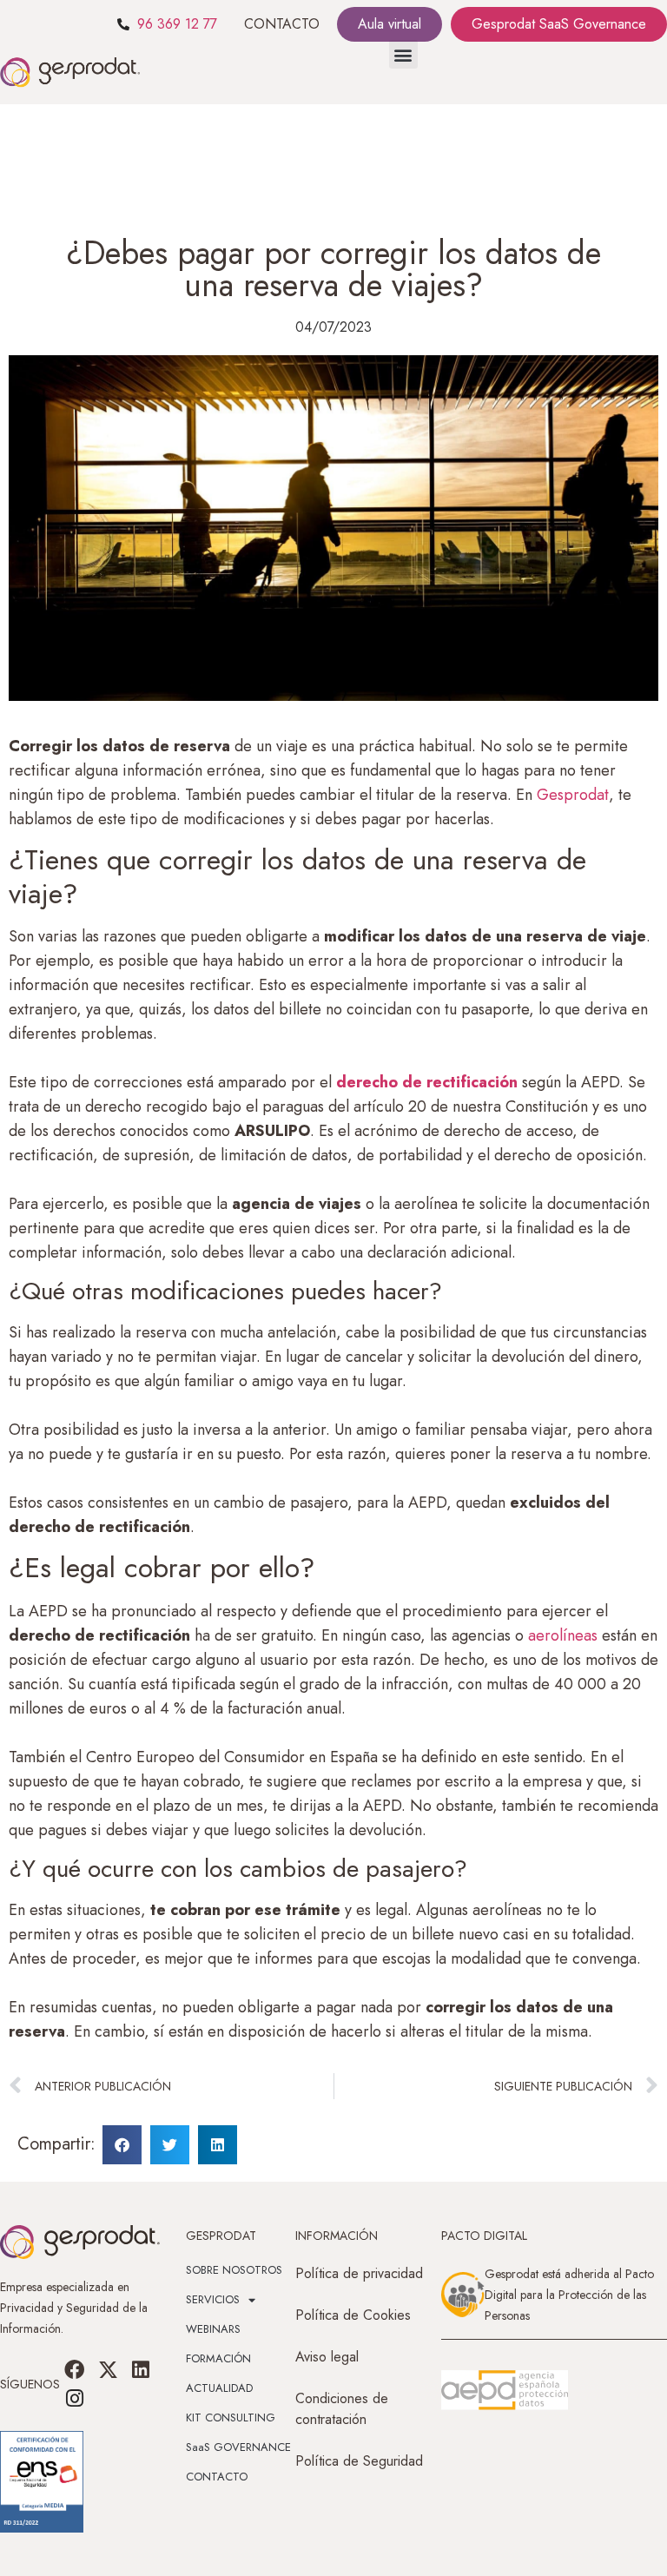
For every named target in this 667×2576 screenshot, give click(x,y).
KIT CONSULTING (231, 2417)
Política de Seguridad (359, 2461)
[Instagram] (75, 2398)
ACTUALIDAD (219, 2388)
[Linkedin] (141, 2370)
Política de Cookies (353, 2315)
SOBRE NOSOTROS (234, 2270)
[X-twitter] (108, 2370)
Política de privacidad (359, 2273)
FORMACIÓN (218, 2358)
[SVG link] (505, 2390)
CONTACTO (282, 24)
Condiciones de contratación (342, 2409)
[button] (403, 54)
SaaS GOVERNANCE (238, 2447)
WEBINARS (213, 2329)
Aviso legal (327, 2357)
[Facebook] (75, 2370)
